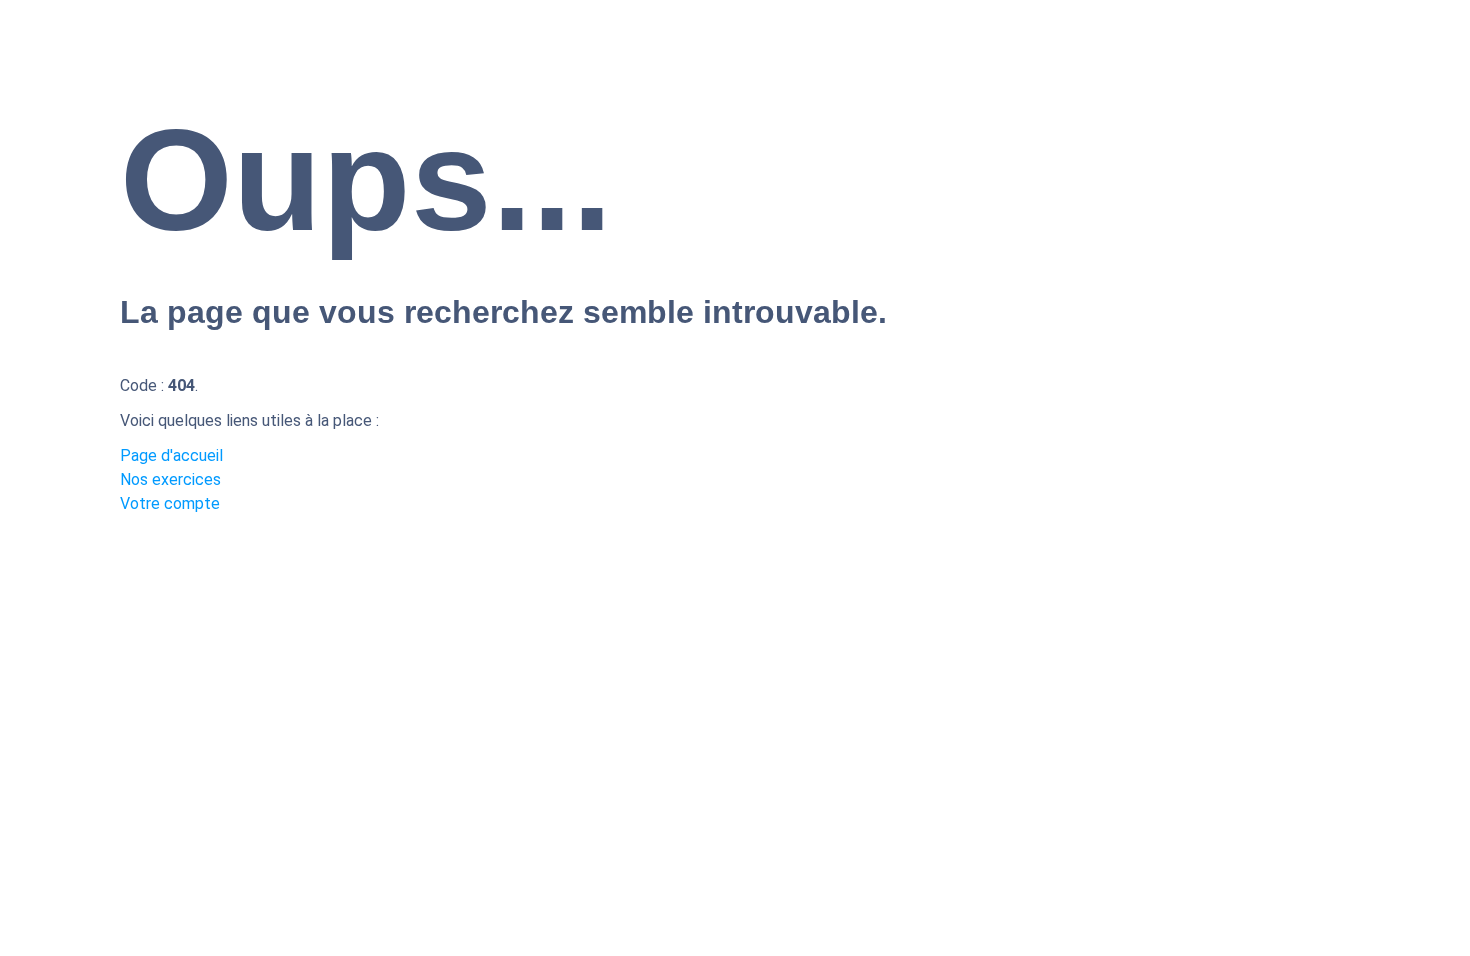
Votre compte (170, 503)
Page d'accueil (171, 455)
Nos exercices (170, 479)
